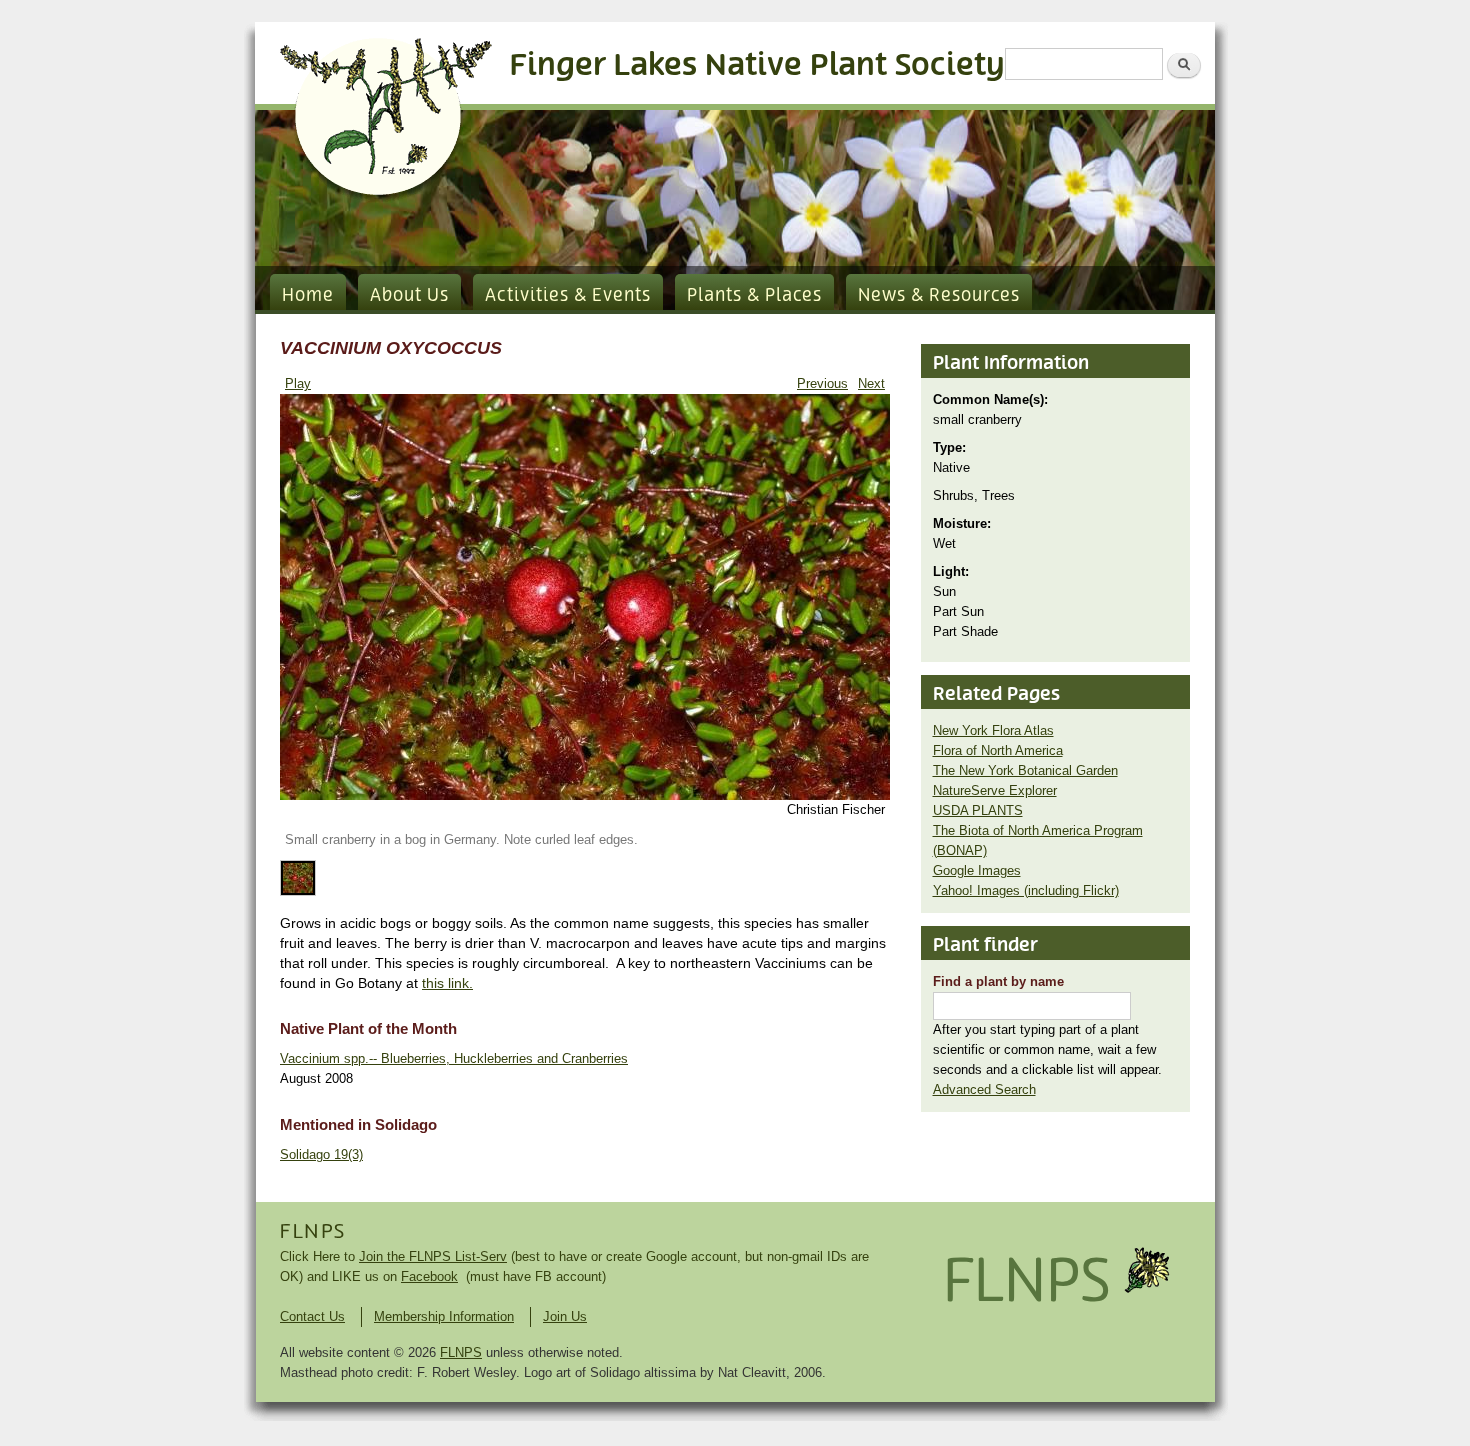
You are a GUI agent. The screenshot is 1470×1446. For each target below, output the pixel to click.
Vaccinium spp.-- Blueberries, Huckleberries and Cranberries (454, 1058)
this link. (447, 983)
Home (308, 296)
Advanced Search (984, 1089)
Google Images (977, 870)
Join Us (565, 1316)
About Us (409, 296)
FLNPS (313, 1232)
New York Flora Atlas (993, 730)
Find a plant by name (998, 981)
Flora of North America (998, 750)
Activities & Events (568, 296)
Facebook (429, 1276)
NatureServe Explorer (995, 790)
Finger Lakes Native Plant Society (757, 65)
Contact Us (312, 1316)
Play (298, 383)
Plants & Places (754, 296)
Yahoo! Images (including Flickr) (1026, 890)
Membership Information (444, 1316)
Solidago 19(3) (321, 1154)
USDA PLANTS (978, 810)
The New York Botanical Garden (1025, 770)
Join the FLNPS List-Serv (433, 1256)
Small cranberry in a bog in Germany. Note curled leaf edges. (461, 839)
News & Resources (939, 296)
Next (871, 383)
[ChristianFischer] (585, 795)
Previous (822, 383)
